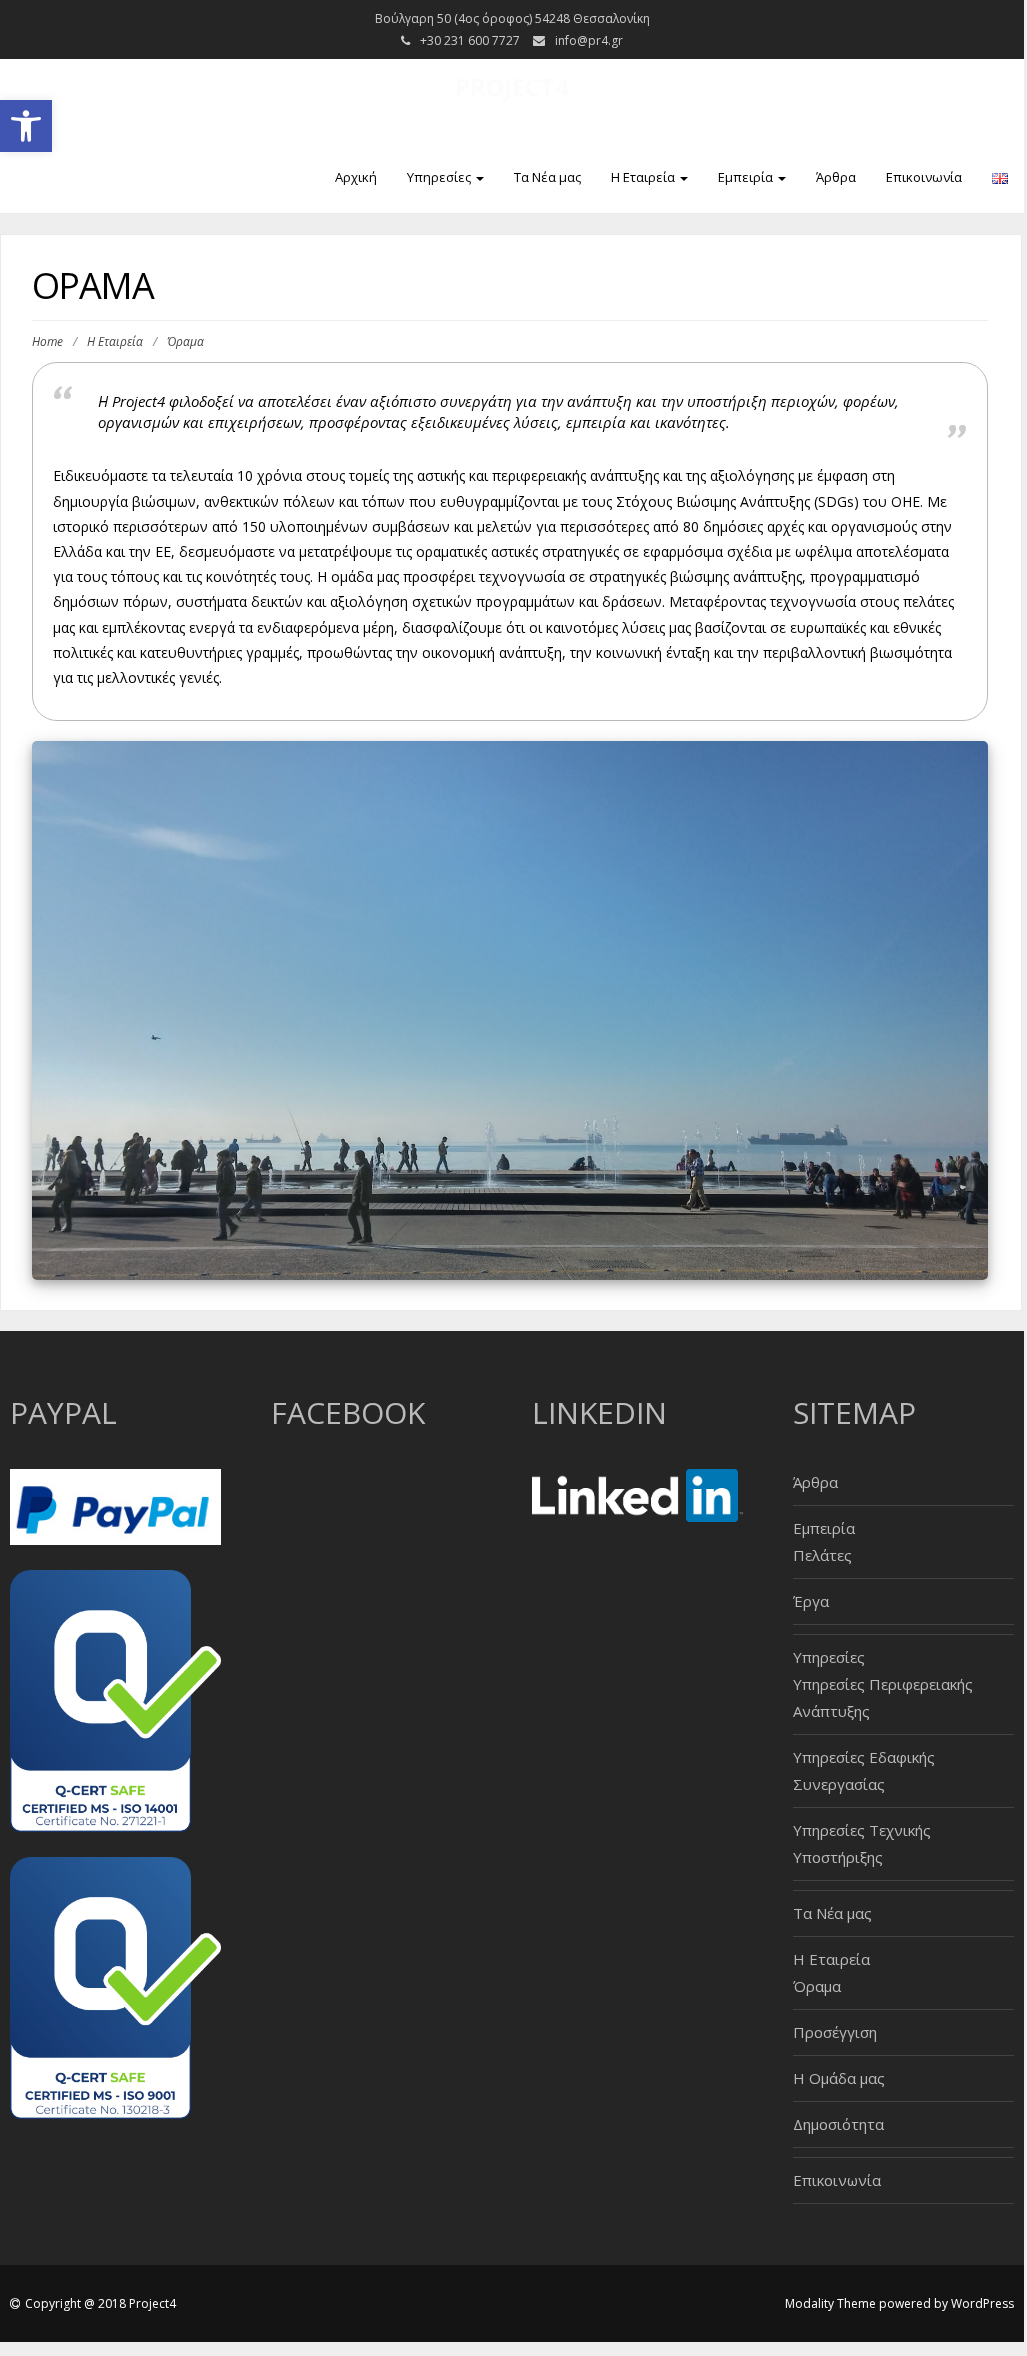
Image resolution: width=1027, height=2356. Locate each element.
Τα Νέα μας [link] (547, 177)
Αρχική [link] (356, 177)
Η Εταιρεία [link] (644, 177)
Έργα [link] (811, 1601)
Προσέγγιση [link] (835, 2032)
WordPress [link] (982, 2303)
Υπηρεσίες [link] (440, 177)
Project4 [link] (512, 86)
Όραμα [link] (817, 1986)
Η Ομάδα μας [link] (839, 2078)
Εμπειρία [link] (747, 177)
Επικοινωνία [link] (924, 177)
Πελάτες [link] (822, 1555)
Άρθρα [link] (836, 177)
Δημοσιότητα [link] (838, 2124)
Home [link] (47, 341)
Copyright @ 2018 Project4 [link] (100, 2303)
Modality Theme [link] (830, 2303)
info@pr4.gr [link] (589, 40)
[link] (26, 126)
